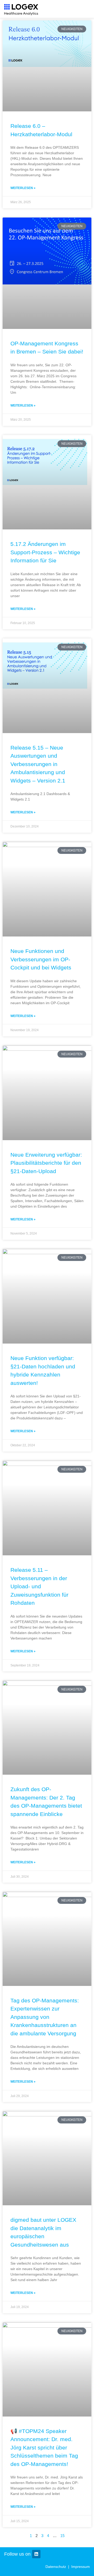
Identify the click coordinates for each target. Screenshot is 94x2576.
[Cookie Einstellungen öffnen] (85, 2569)
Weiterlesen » (23, 188)
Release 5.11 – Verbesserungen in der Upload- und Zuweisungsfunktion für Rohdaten (39, 1586)
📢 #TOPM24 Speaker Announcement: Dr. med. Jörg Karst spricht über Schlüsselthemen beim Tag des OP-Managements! (44, 2448)
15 (62, 2536)
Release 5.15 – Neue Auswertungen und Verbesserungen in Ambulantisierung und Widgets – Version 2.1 (38, 764)
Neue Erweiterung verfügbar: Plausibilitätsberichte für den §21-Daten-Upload (46, 1163)
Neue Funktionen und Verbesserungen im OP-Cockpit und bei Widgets (41, 959)
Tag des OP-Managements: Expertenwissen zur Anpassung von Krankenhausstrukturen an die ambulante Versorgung (45, 2017)
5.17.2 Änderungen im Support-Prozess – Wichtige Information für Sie (45, 552)
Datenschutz (56, 2567)
